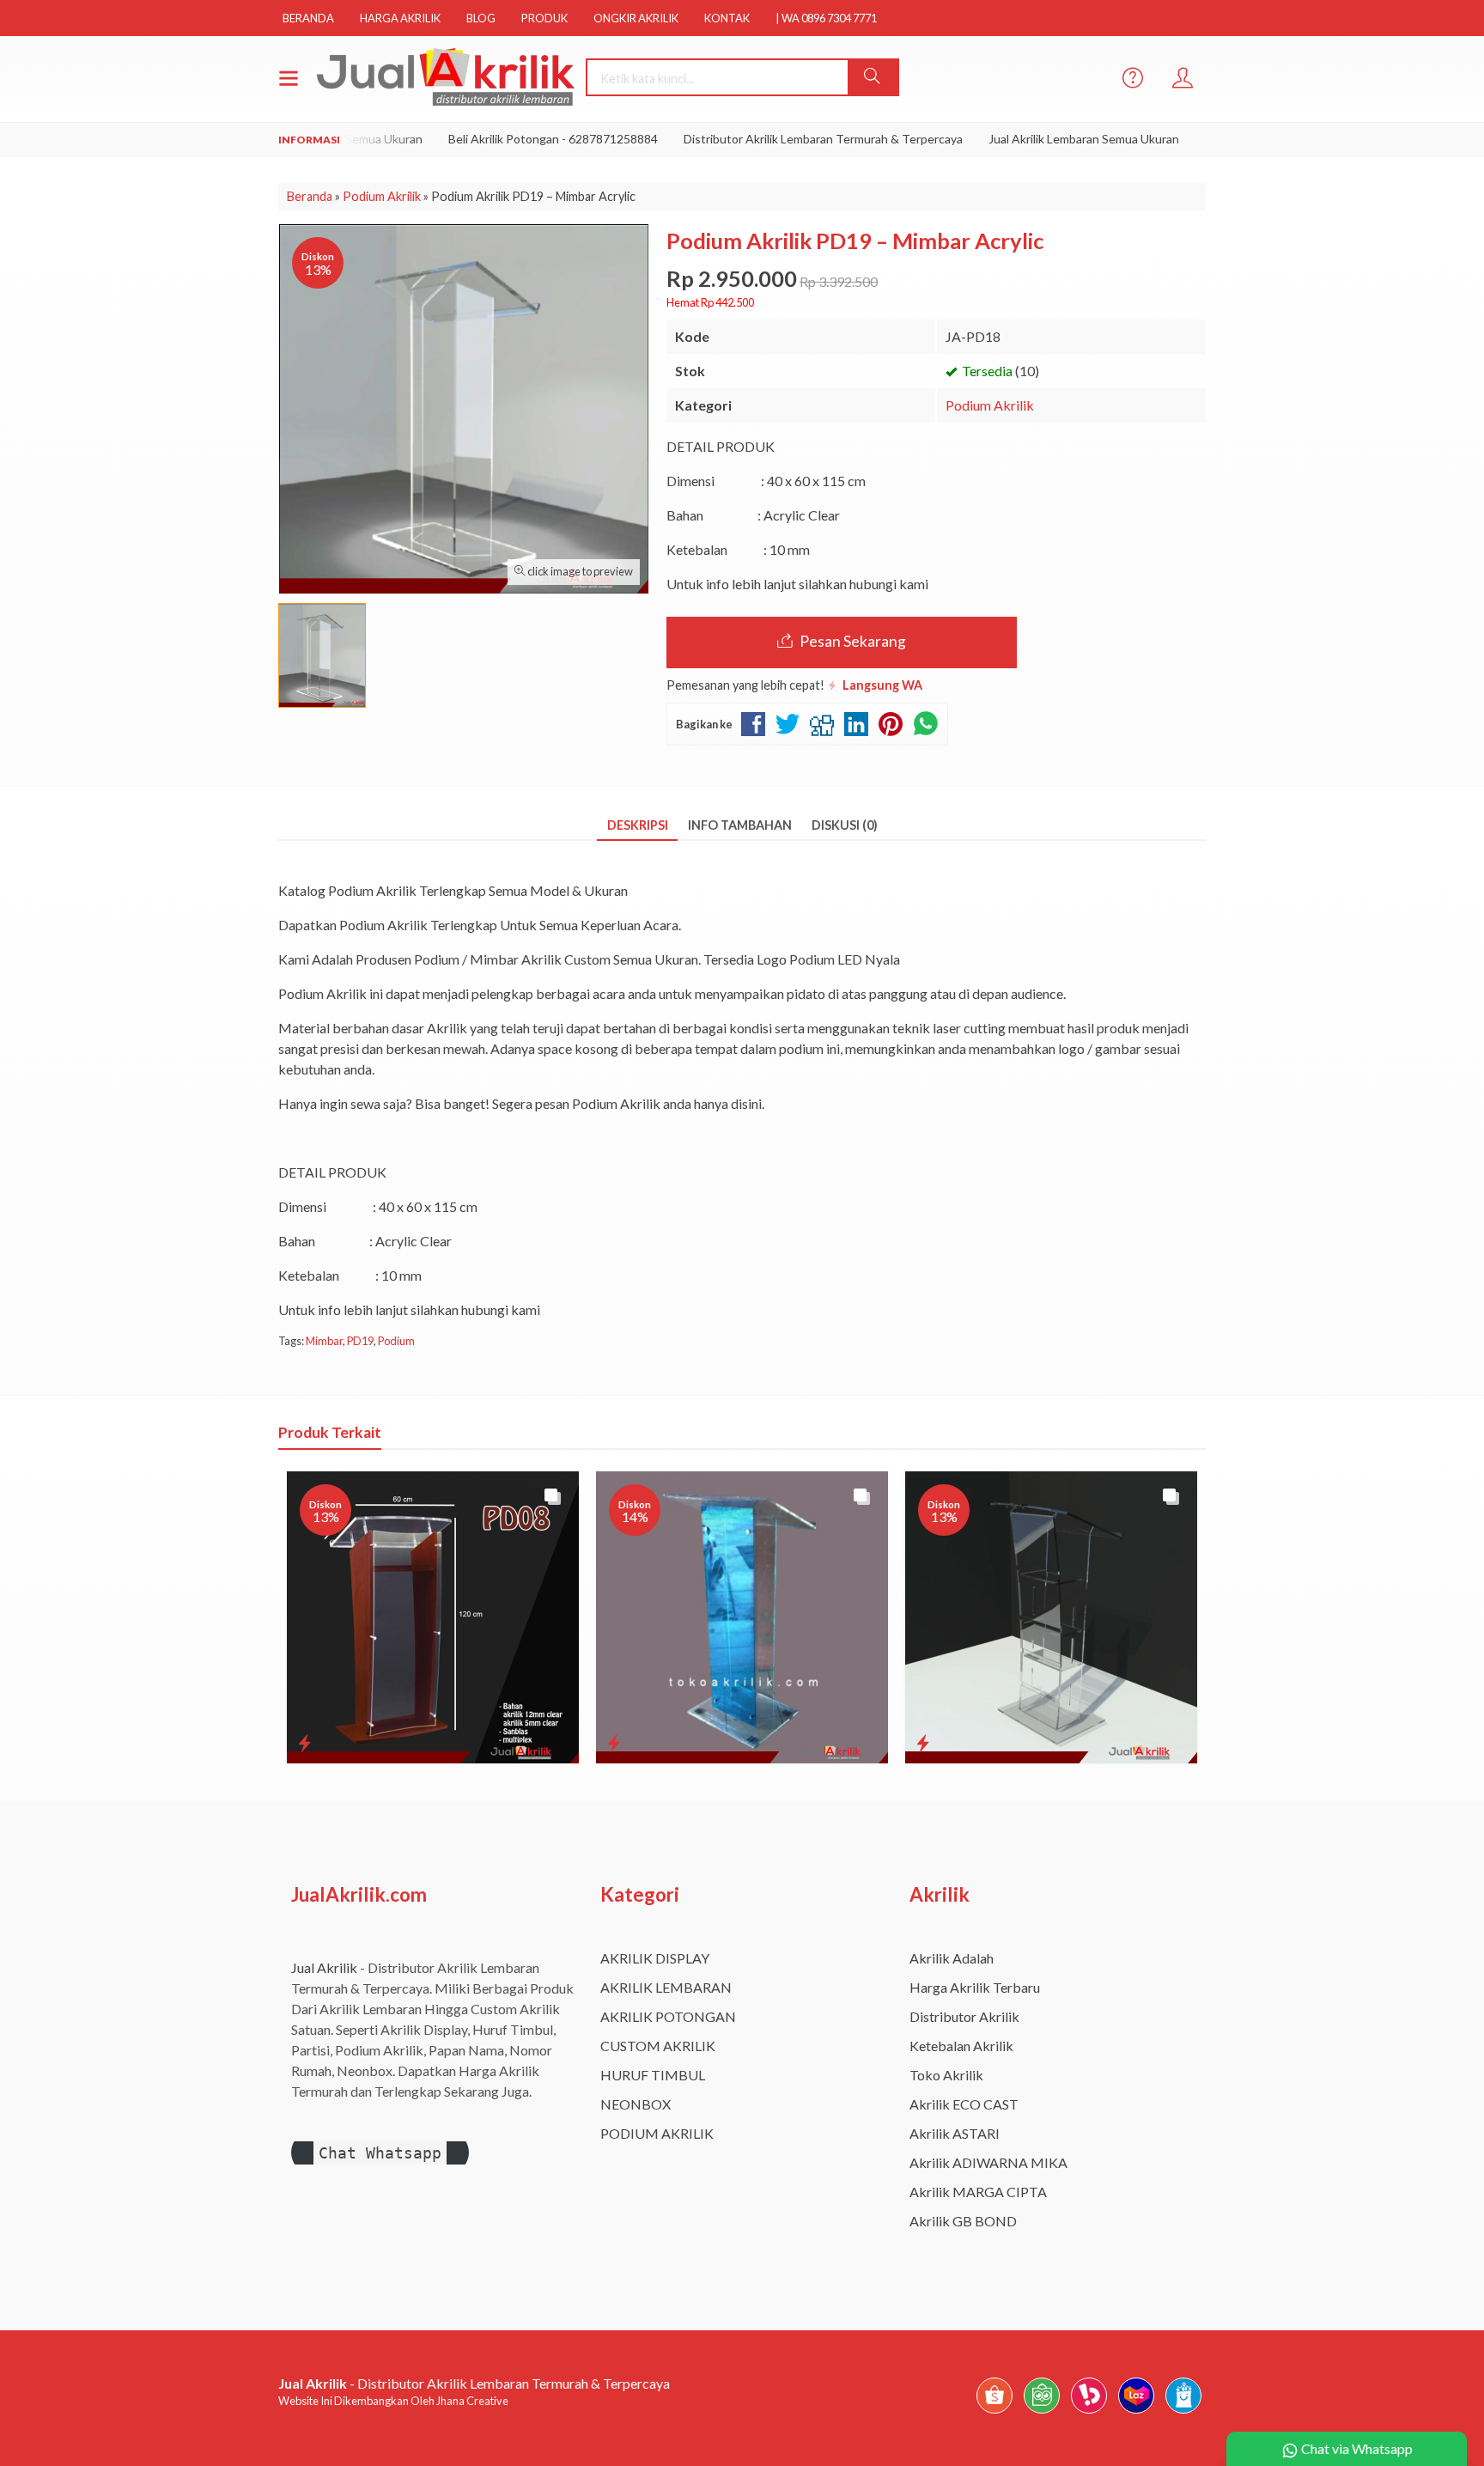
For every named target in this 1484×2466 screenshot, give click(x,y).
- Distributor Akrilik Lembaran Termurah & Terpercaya (474, 2383)
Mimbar (324, 1341)
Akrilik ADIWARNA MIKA (988, 2162)
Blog (481, 18)
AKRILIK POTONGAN (668, 2016)
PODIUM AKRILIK (657, 2133)
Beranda (308, 18)
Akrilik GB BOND (963, 2221)
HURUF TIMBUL (653, 2075)
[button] (873, 77)
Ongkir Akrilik (636, 18)
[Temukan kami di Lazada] (1136, 2412)
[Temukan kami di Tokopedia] (1042, 2412)
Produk (544, 18)
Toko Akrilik (946, 2075)
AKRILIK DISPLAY (655, 1958)
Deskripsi (638, 825)
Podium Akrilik (990, 405)
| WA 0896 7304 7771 (826, 18)
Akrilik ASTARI (955, 2133)
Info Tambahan (740, 825)
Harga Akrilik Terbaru (975, 1987)
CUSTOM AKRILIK (658, 2046)
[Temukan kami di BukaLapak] (1089, 2412)
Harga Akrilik (400, 18)
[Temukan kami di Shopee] (994, 2412)
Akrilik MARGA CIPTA (978, 2192)
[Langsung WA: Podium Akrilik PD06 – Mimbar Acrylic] (614, 1743)
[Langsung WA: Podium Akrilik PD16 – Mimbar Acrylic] (923, 1743)
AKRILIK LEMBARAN (666, 1987)
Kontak (727, 18)
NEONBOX (636, 2104)
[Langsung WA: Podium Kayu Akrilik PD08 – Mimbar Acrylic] (304, 1743)
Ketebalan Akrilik (961, 2046)
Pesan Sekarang (851, 641)
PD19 (360, 1341)
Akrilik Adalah (952, 1958)
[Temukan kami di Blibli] (1183, 2412)
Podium (396, 1341)
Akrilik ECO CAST (964, 2104)
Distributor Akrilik (964, 2016)
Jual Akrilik (324, 1967)
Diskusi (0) (845, 825)
